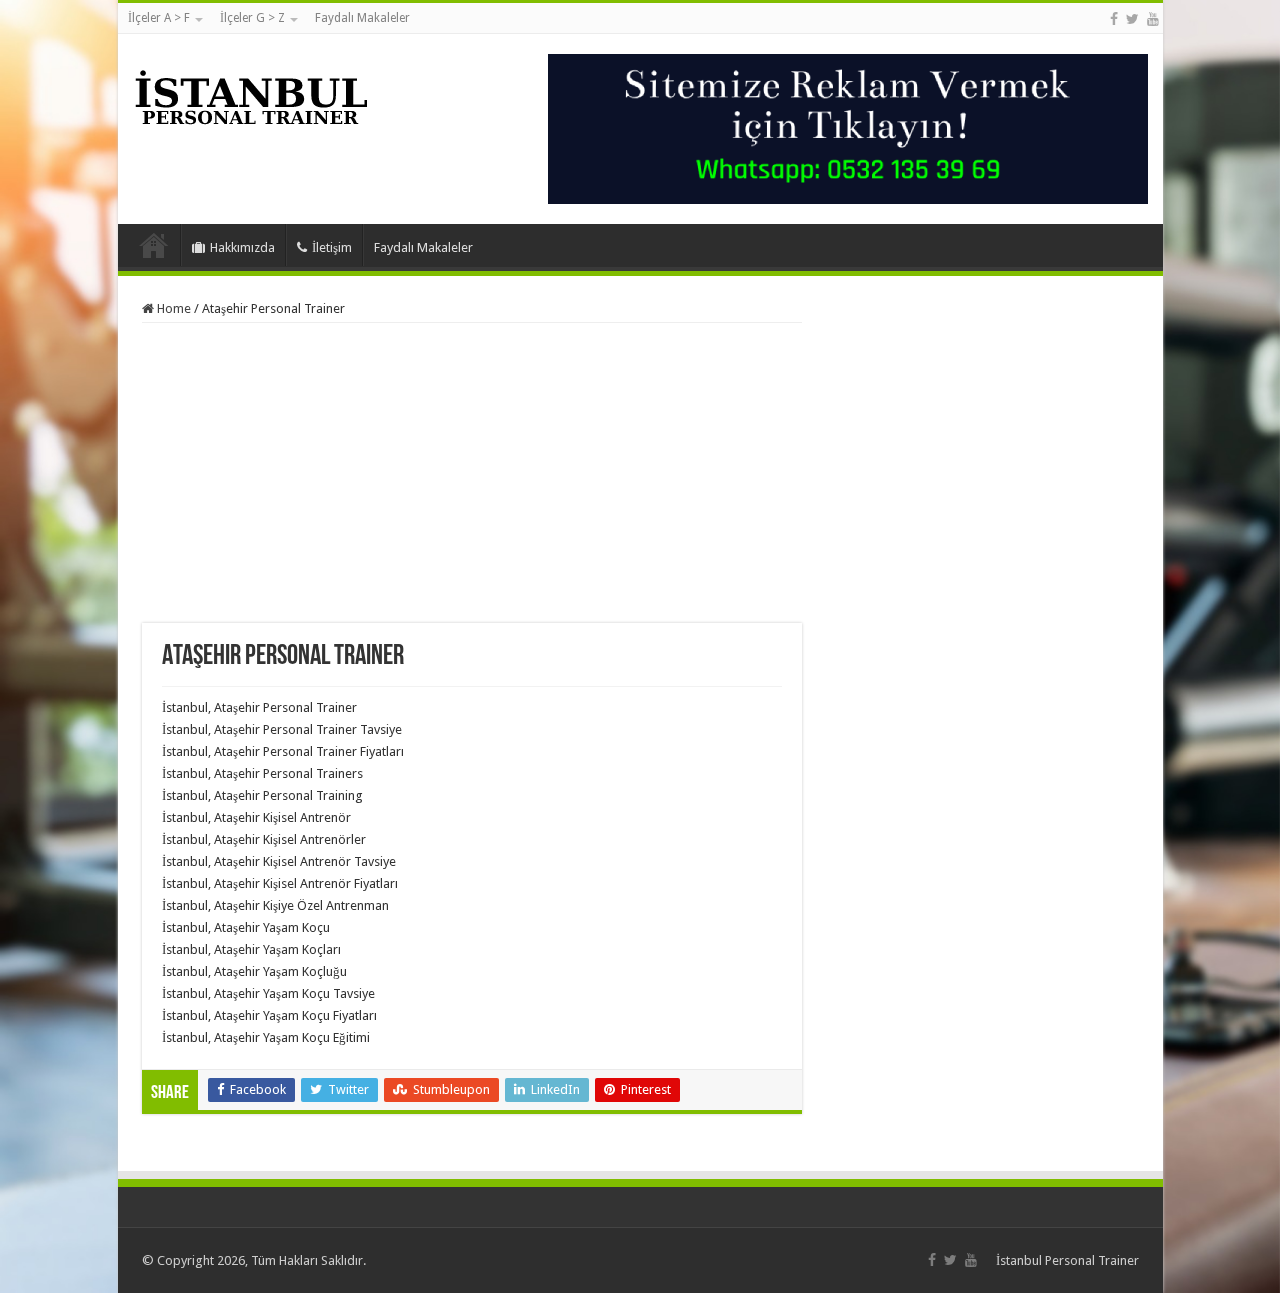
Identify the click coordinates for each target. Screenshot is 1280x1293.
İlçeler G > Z (252, 18)
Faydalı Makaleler (362, 18)
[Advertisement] (472, 473)
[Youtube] (1153, 19)
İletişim (332, 247)
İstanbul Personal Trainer (1067, 1260)
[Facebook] (1114, 19)
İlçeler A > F (159, 18)
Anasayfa (154, 245)
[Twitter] (1132, 19)
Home (172, 308)
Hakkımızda (242, 247)
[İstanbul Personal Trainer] (251, 95)
